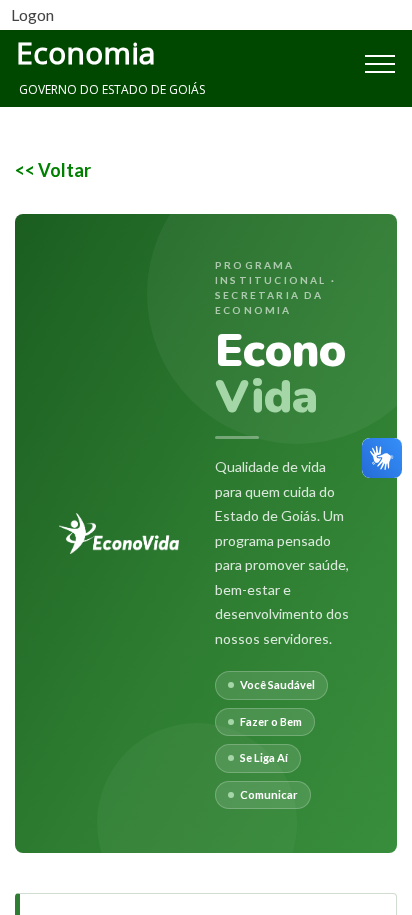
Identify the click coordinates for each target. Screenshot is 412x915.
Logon (32, 14)
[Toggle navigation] (336, 63)
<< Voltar (53, 170)
